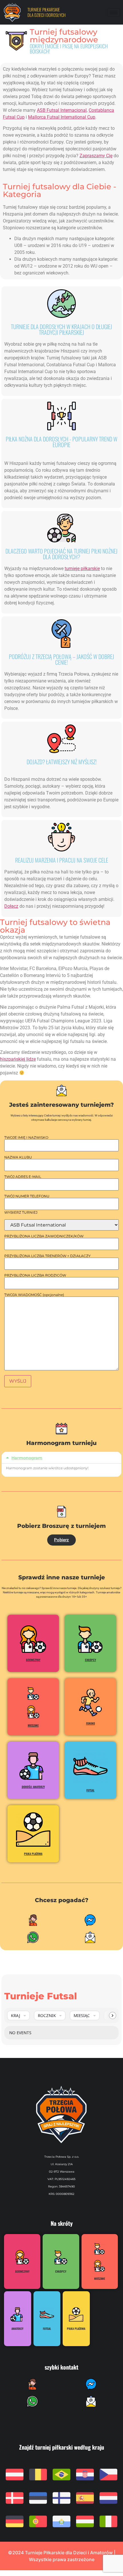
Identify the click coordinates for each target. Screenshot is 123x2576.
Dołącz (11, 906)
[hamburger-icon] (114, 12)
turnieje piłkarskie (82, 569)
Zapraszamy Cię (96, 156)
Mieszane (33, 1725)
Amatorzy (17, 2329)
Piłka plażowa (33, 1854)
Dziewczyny (33, 1660)
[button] (61, 1458)
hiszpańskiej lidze (18, 1059)
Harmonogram (27, 1458)
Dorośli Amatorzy (33, 1787)
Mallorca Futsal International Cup (62, 117)
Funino (91, 1723)
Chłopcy (91, 1660)
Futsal (90, 1790)
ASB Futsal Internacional (62, 110)
